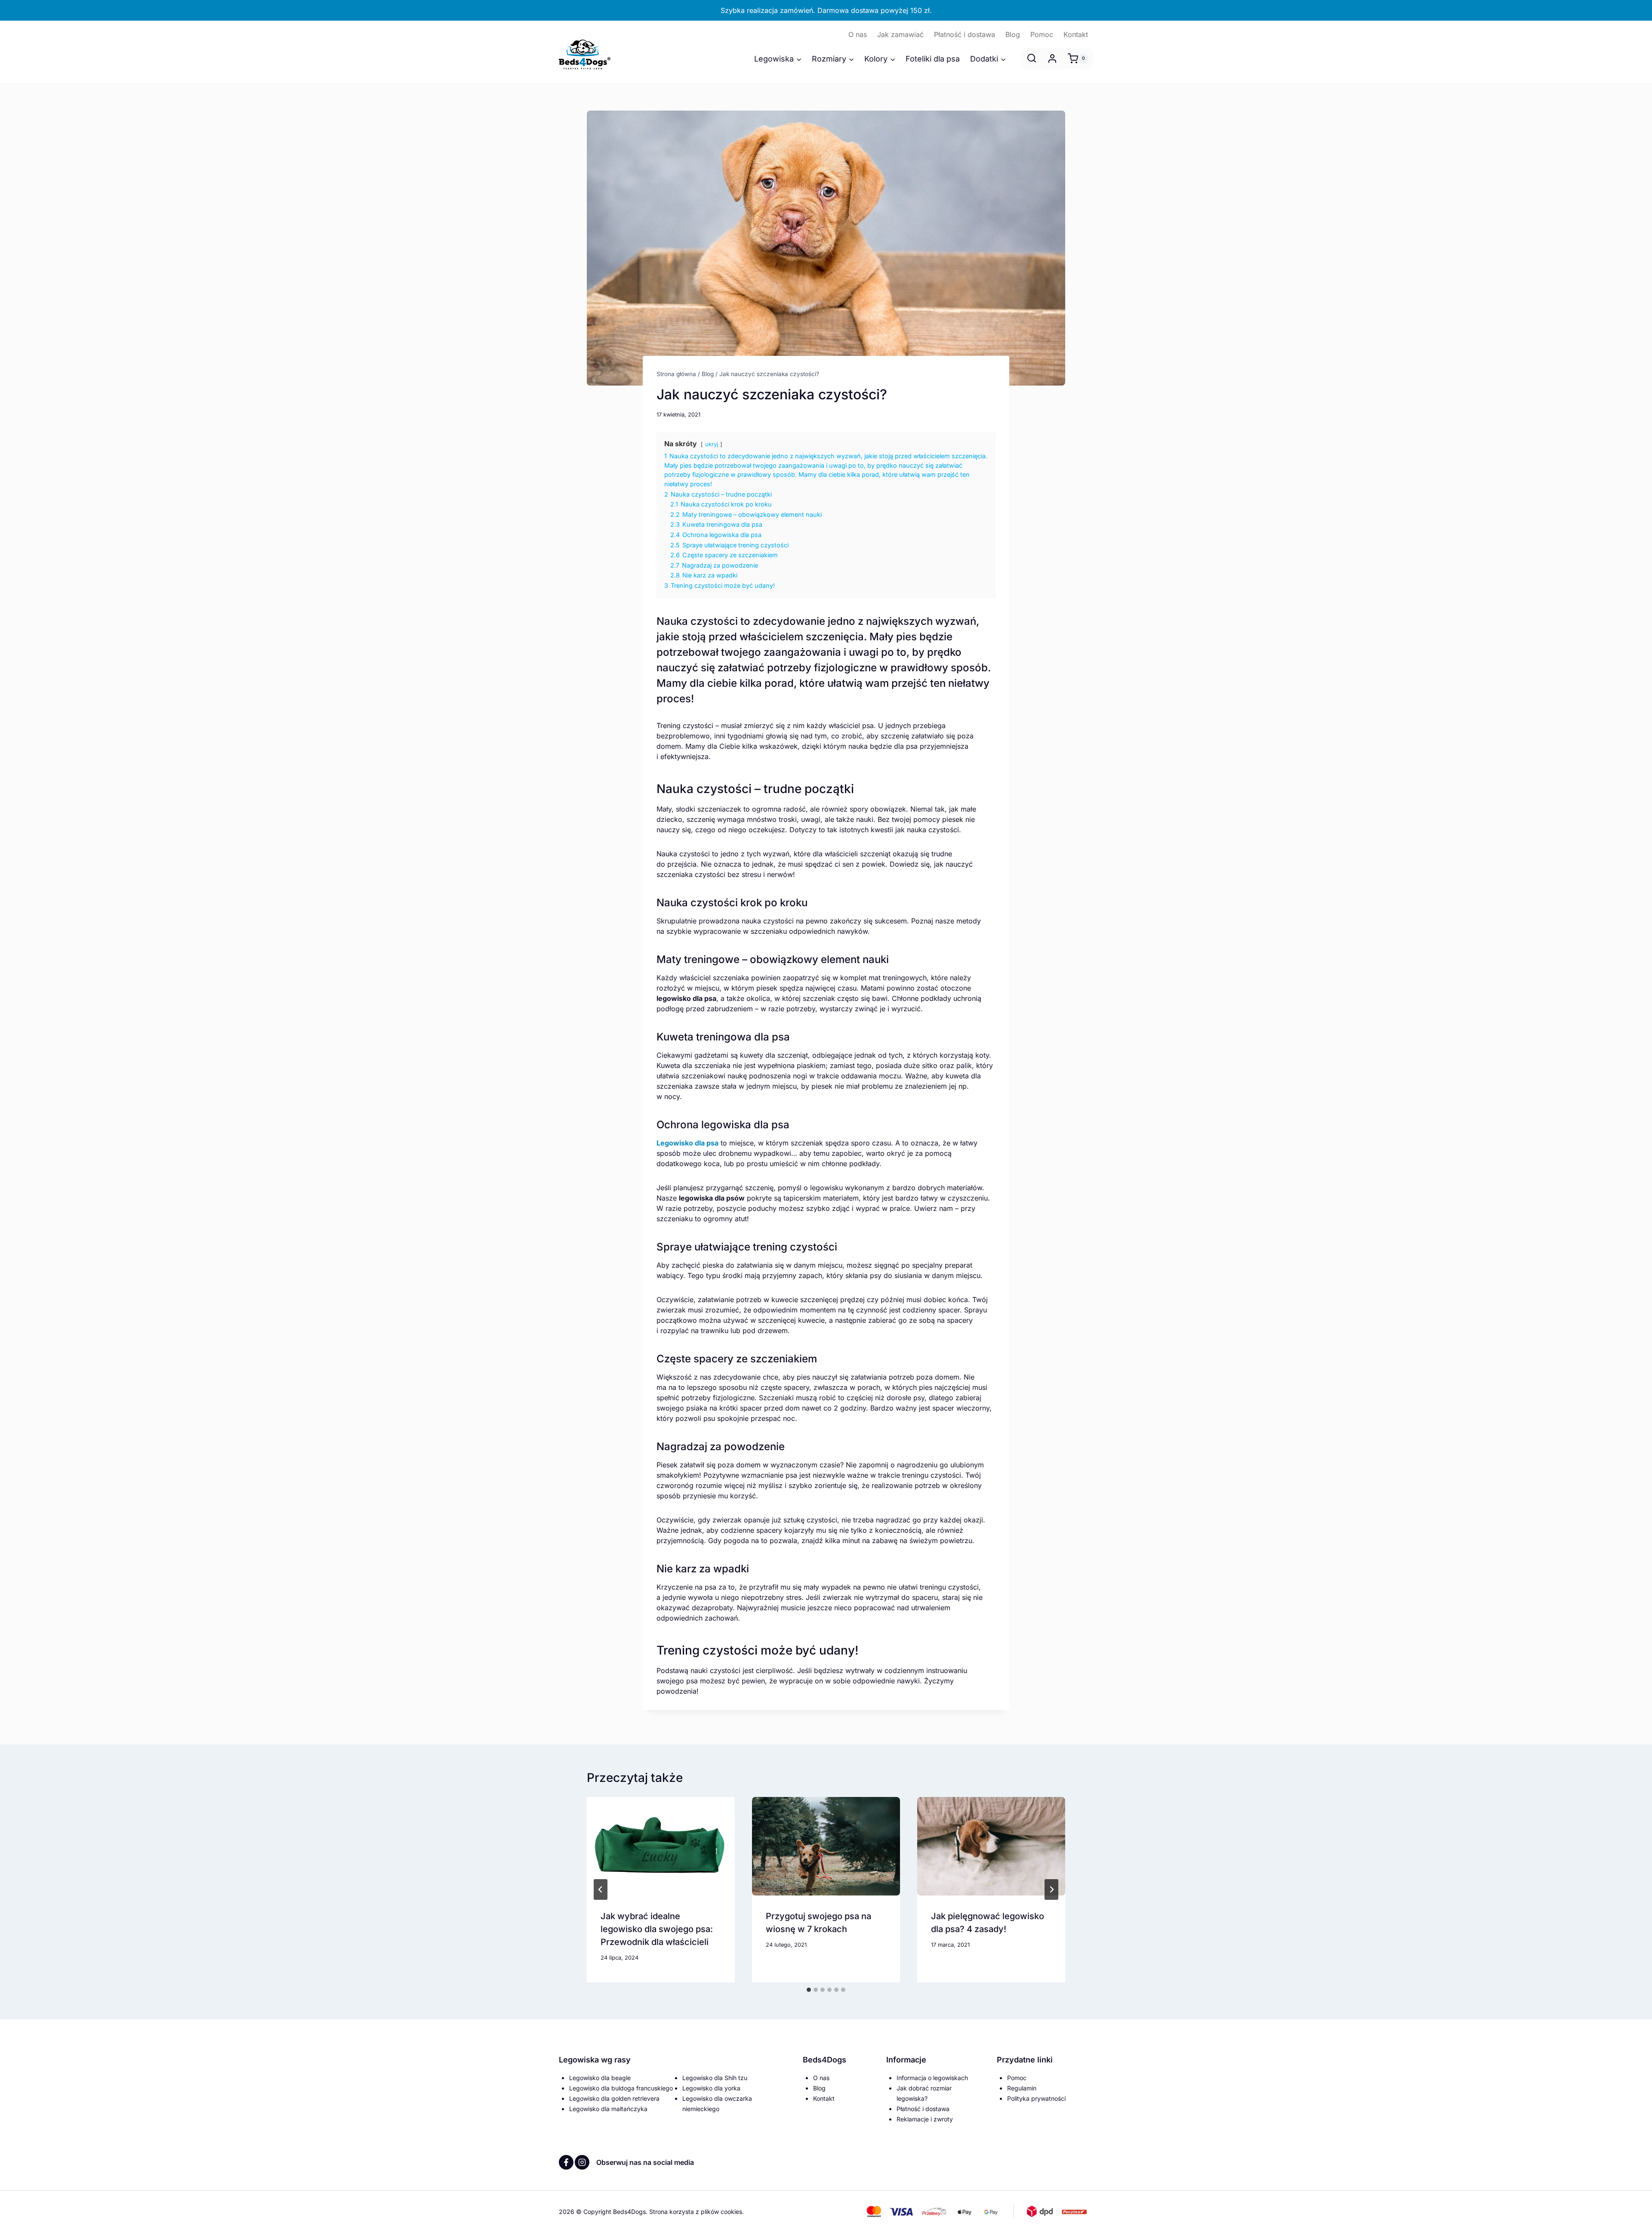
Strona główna (676, 374)
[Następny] (1051, 1889)
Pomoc (1042, 34)
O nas (858, 34)
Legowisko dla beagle (600, 2078)
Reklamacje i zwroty (925, 2119)
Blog (1013, 34)
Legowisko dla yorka (711, 2088)
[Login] (1052, 59)
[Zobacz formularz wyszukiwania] (1032, 59)
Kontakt (1076, 34)
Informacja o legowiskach (932, 2078)
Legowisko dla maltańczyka (608, 2109)
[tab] (809, 1990)
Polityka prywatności (1036, 2098)
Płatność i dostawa (965, 34)
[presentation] (661, 1846)
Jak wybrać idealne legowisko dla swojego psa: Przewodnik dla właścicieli (657, 1929)
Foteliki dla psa (933, 59)
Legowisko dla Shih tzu (715, 2078)
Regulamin (1022, 2088)
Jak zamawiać (900, 34)
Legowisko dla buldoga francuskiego (621, 2088)
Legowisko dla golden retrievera (614, 2098)
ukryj (712, 444)
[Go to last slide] (601, 1889)
